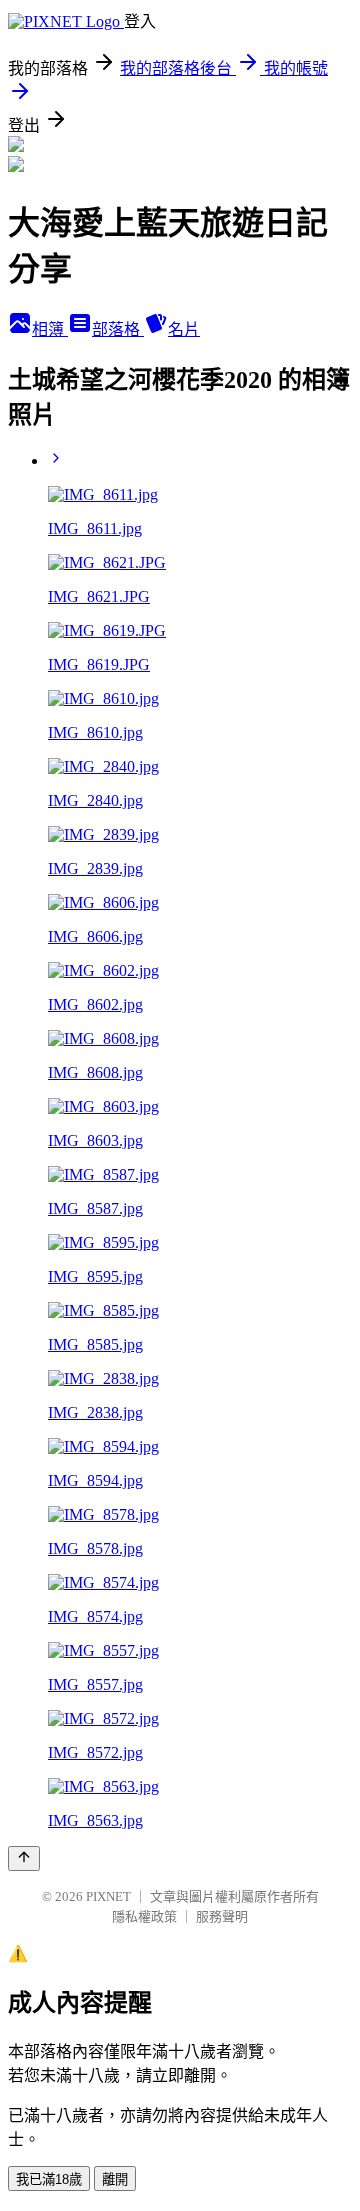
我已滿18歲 (49, 2179)
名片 (184, 329)
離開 (115, 2179)
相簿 (50, 329)
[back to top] (24, 1858)
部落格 (118, 329)
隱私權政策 (144, 1916)
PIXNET (108, 1896)
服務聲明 (222, 1916)
